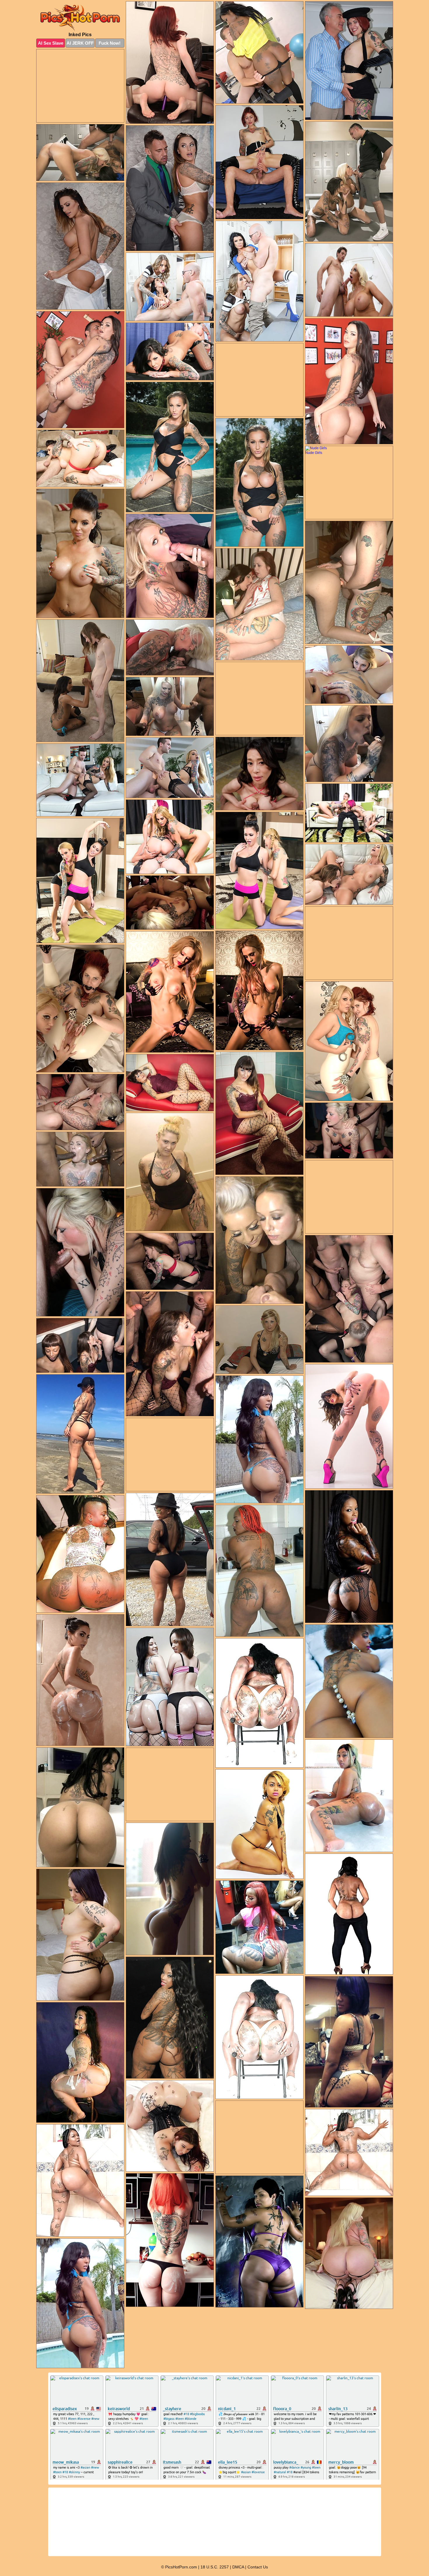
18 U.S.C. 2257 (215, 2567)
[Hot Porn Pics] (80, 18)
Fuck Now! (110, 43)
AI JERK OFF (80, 43)
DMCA (238, 2567)
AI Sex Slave (51, 43)
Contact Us (258, 2567)
